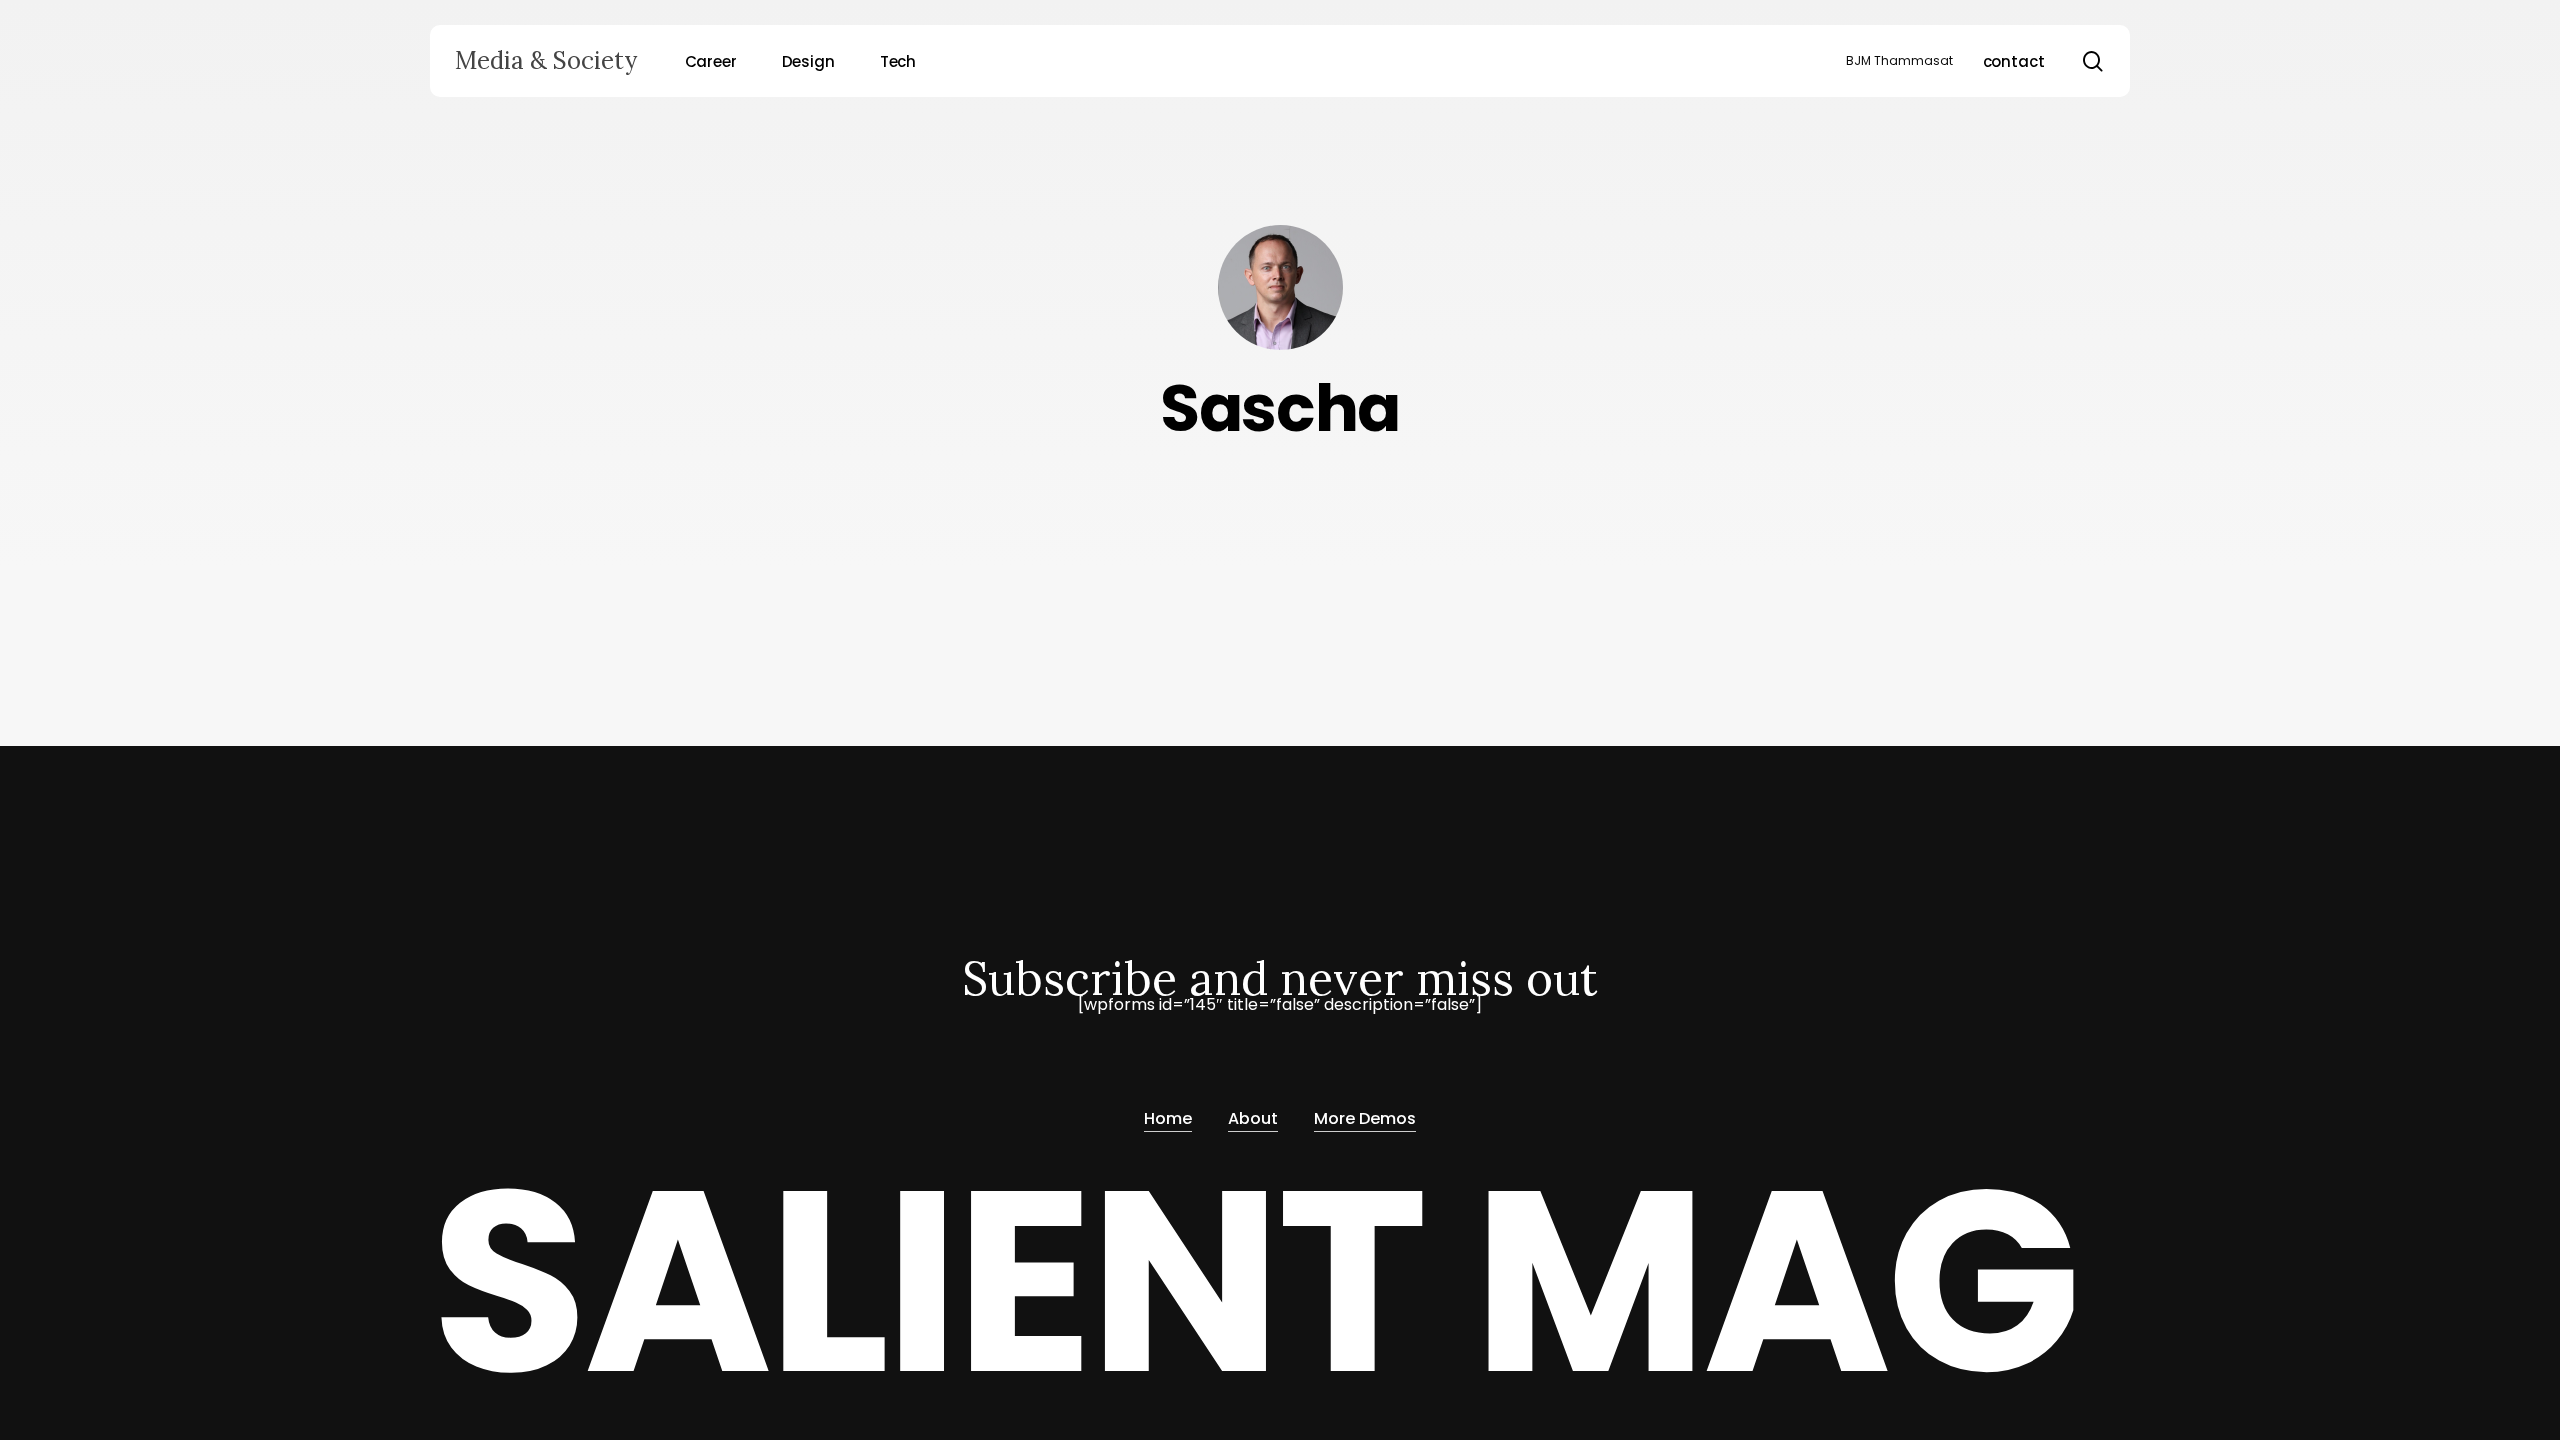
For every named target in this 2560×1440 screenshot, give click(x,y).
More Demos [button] (1365, 1118)
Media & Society (546, 61)
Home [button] (1168, 1118)
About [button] (1253, 1118)
